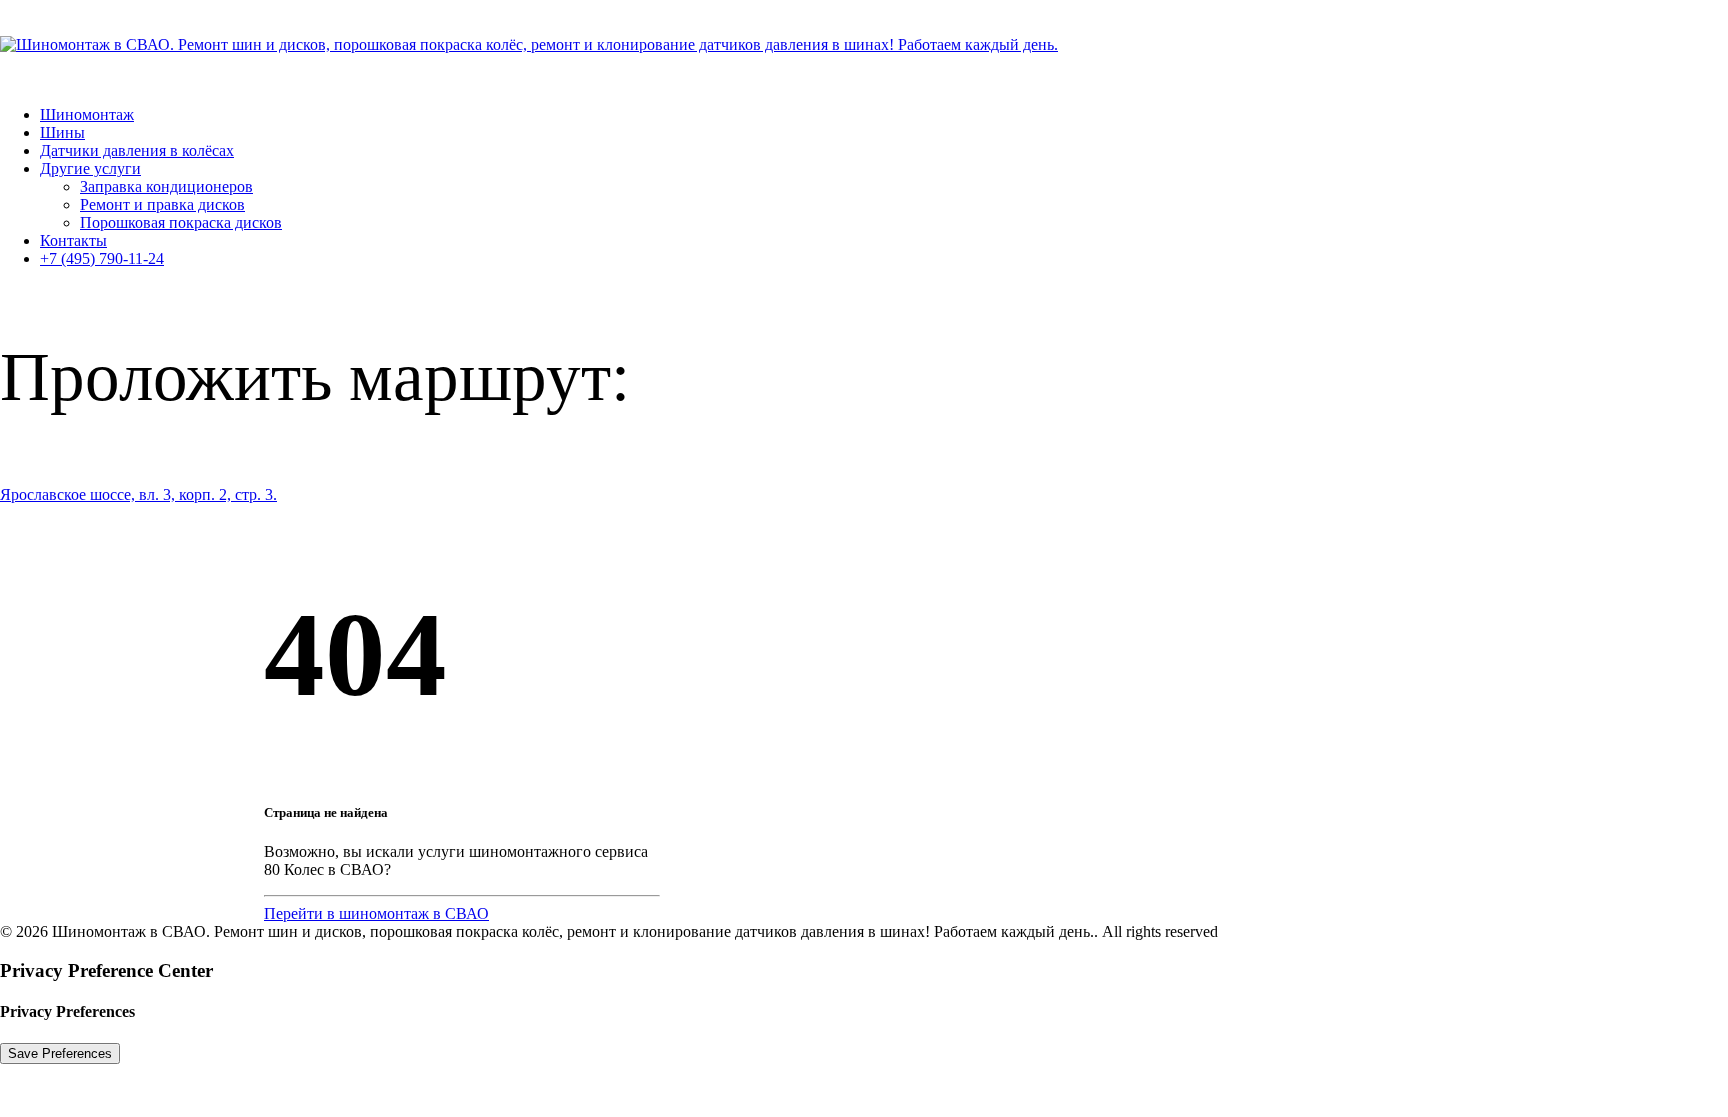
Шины (62, 132)
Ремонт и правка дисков (162, 204)
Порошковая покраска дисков (181, 222)
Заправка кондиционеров (166, 186)
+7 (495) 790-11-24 (102, 258)
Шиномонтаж (87, 114)
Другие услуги (90, 168)
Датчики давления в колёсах (137, 150)
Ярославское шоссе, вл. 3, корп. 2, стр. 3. (138, 494)
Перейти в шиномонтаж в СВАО (376, 913)
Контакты (73, 240)
